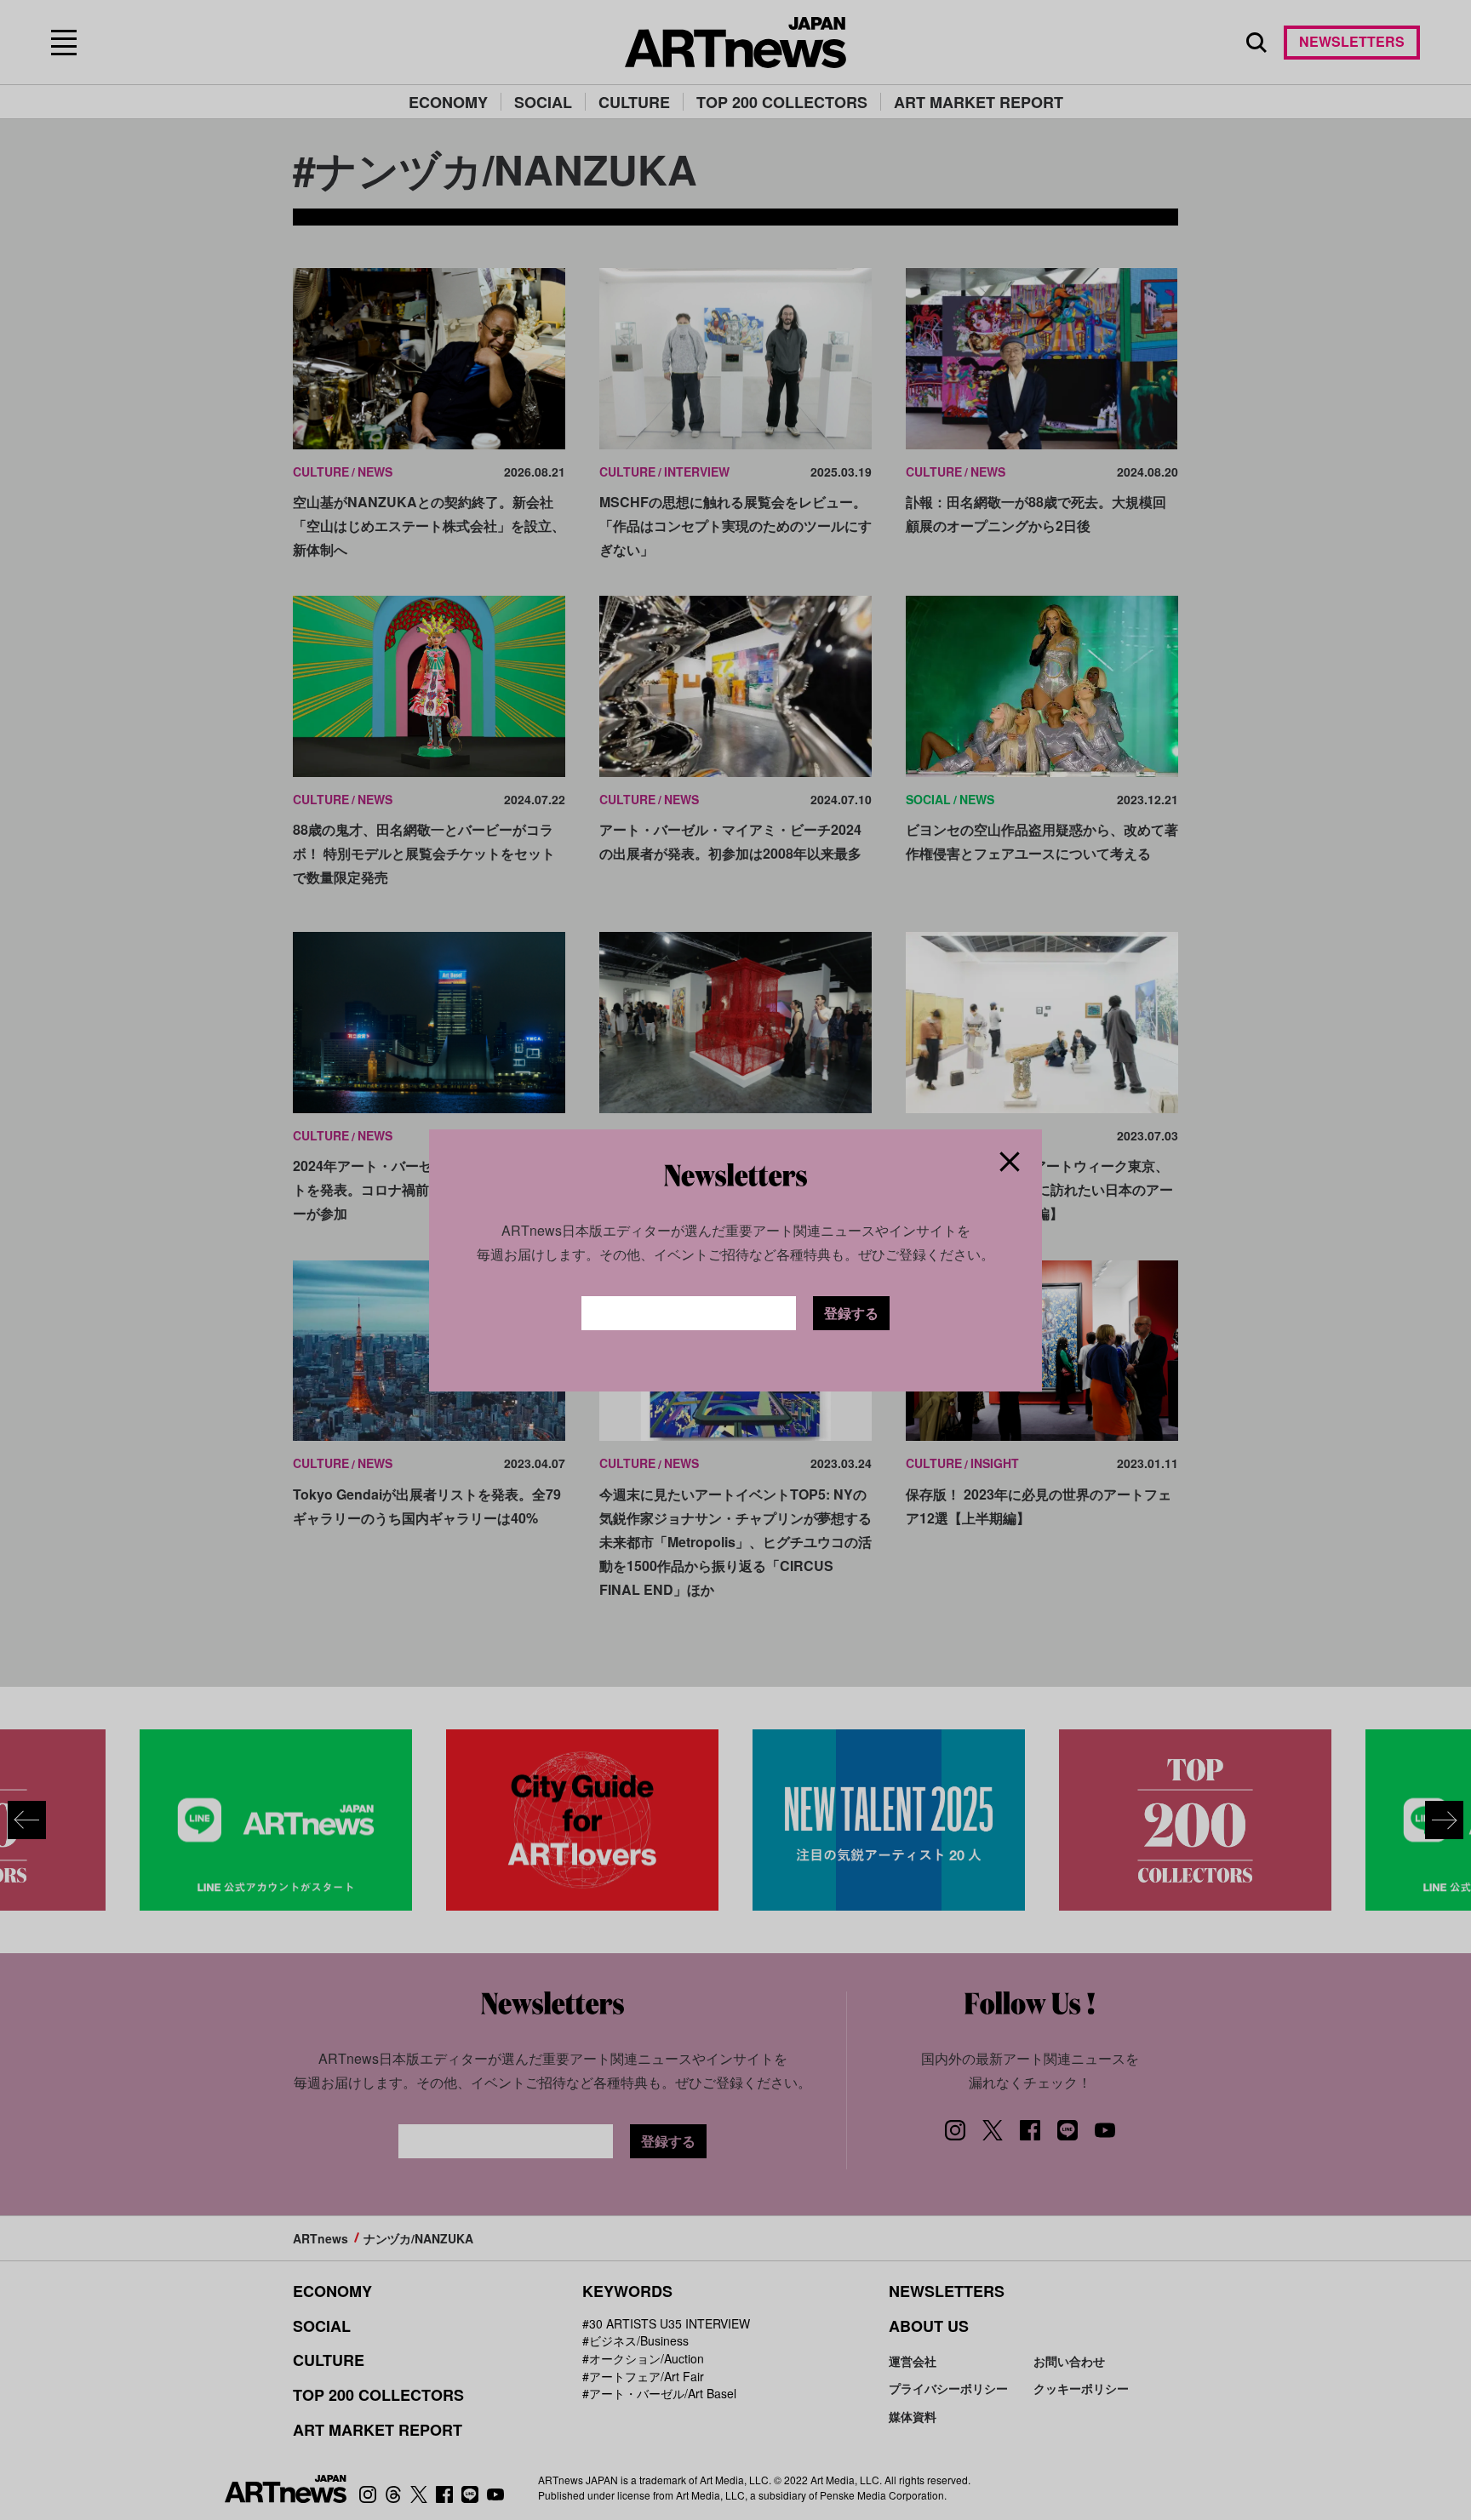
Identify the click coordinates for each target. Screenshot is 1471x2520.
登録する (851, 1313)
